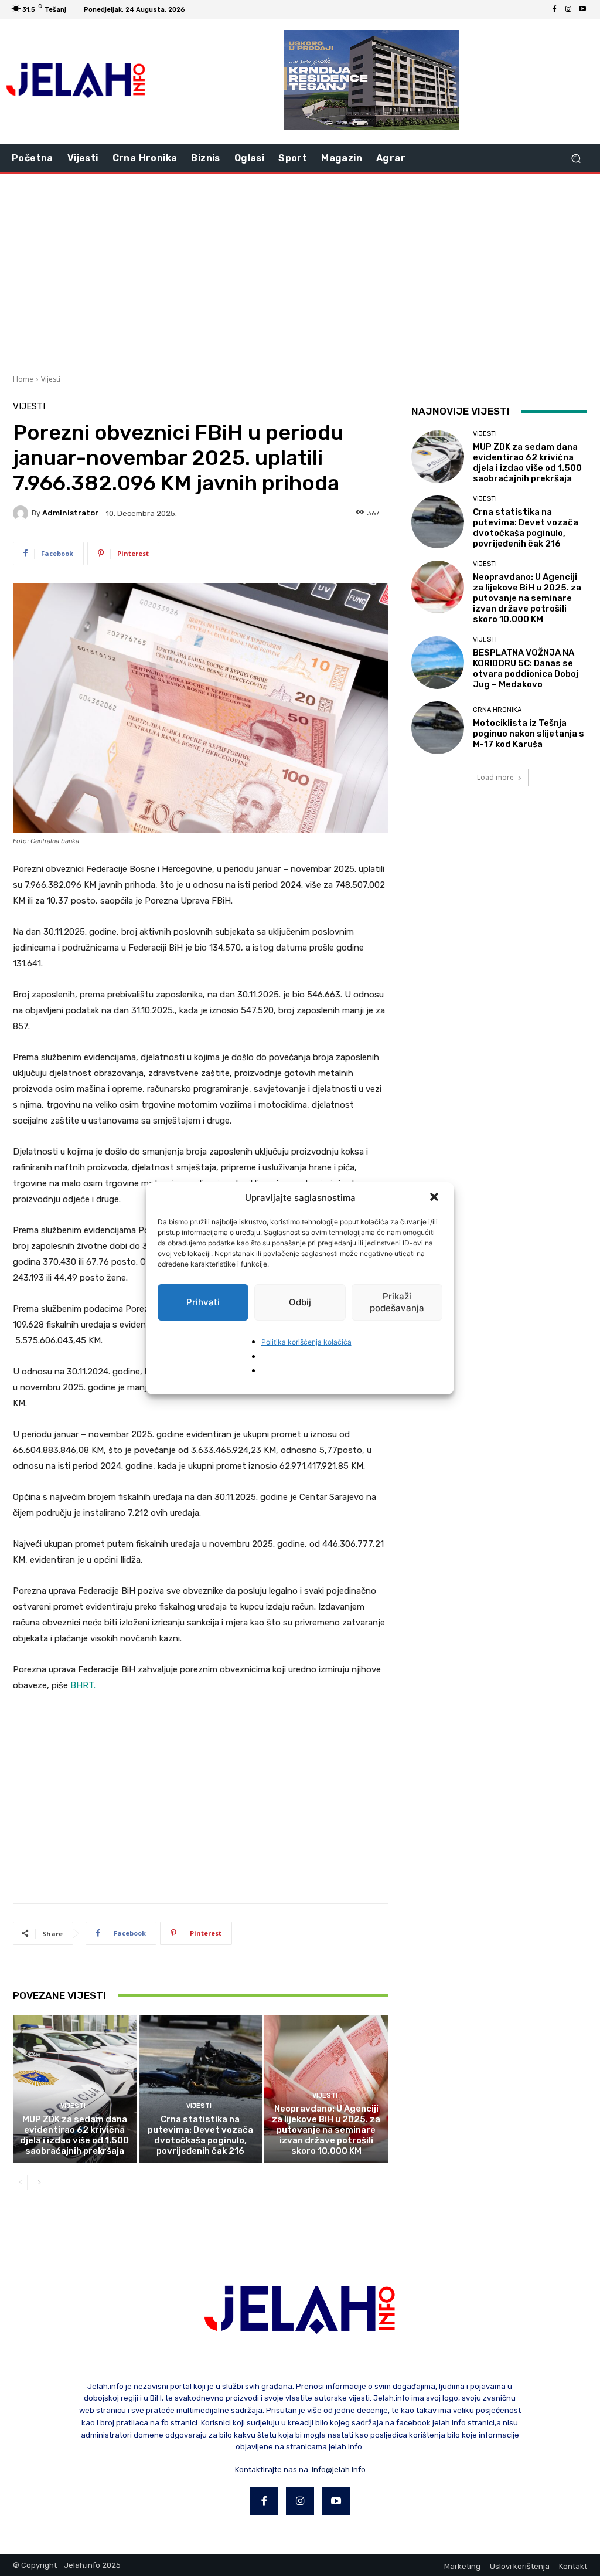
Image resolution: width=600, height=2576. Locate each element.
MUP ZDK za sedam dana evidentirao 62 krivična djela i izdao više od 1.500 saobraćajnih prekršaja (74, 2135)
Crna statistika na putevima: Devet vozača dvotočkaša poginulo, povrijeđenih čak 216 (200, 2135)
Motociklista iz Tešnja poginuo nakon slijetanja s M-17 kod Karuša (529, 734)
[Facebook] (554, 9)
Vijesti (51, 379)
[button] (435, 1198)
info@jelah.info (339, 2470)
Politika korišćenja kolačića (306, 1342)
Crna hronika (497, 710)
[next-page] (39, 2183)
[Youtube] (582, 9)
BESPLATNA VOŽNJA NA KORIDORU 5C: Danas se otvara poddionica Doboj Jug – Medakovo (526, 668)
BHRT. (83, 1685)
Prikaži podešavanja (397, 1302)
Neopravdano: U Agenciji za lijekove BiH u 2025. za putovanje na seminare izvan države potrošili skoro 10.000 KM (326, 2130)
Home (23, 379)
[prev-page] (20, 2183)
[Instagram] (568, 9)
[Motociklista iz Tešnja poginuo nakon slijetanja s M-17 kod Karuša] (438, 728)
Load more (495, 777)
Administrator (70, 513)
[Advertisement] (300, 273)
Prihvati (203, 1302)
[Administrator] (22, 513)
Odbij (300, 1302)
